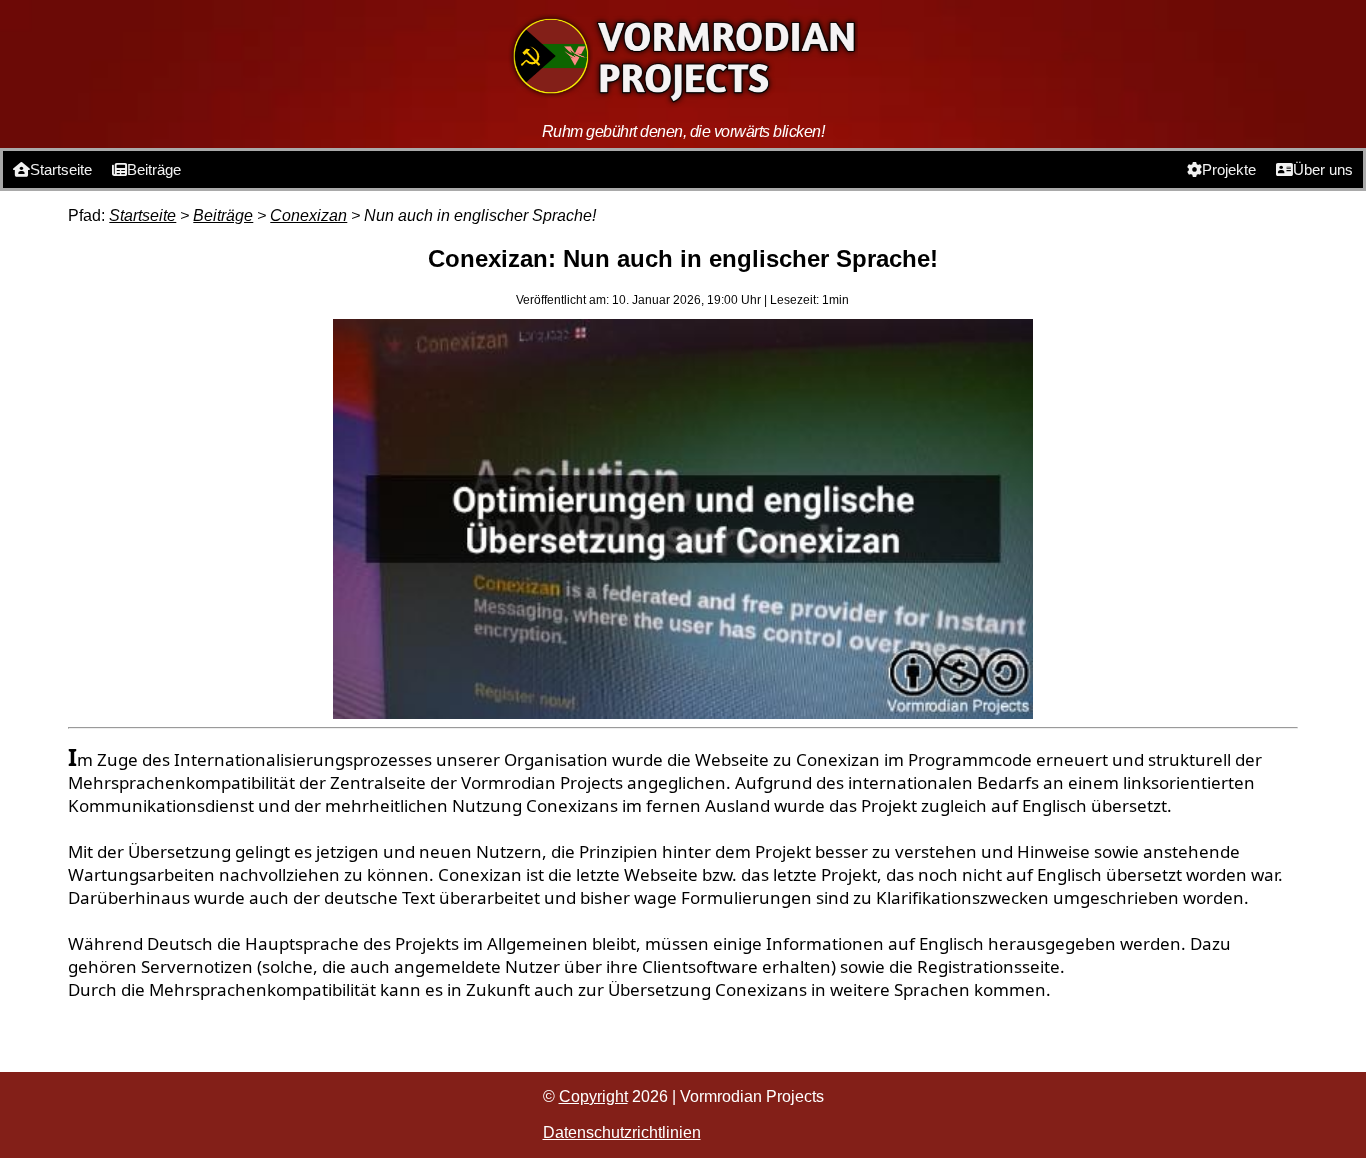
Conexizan (308, 215)
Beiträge (154, 169)
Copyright (593, 1096)
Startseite (61, 169)
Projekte (1229, 169)
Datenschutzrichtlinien (622, 1132)
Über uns (1323, 169)
